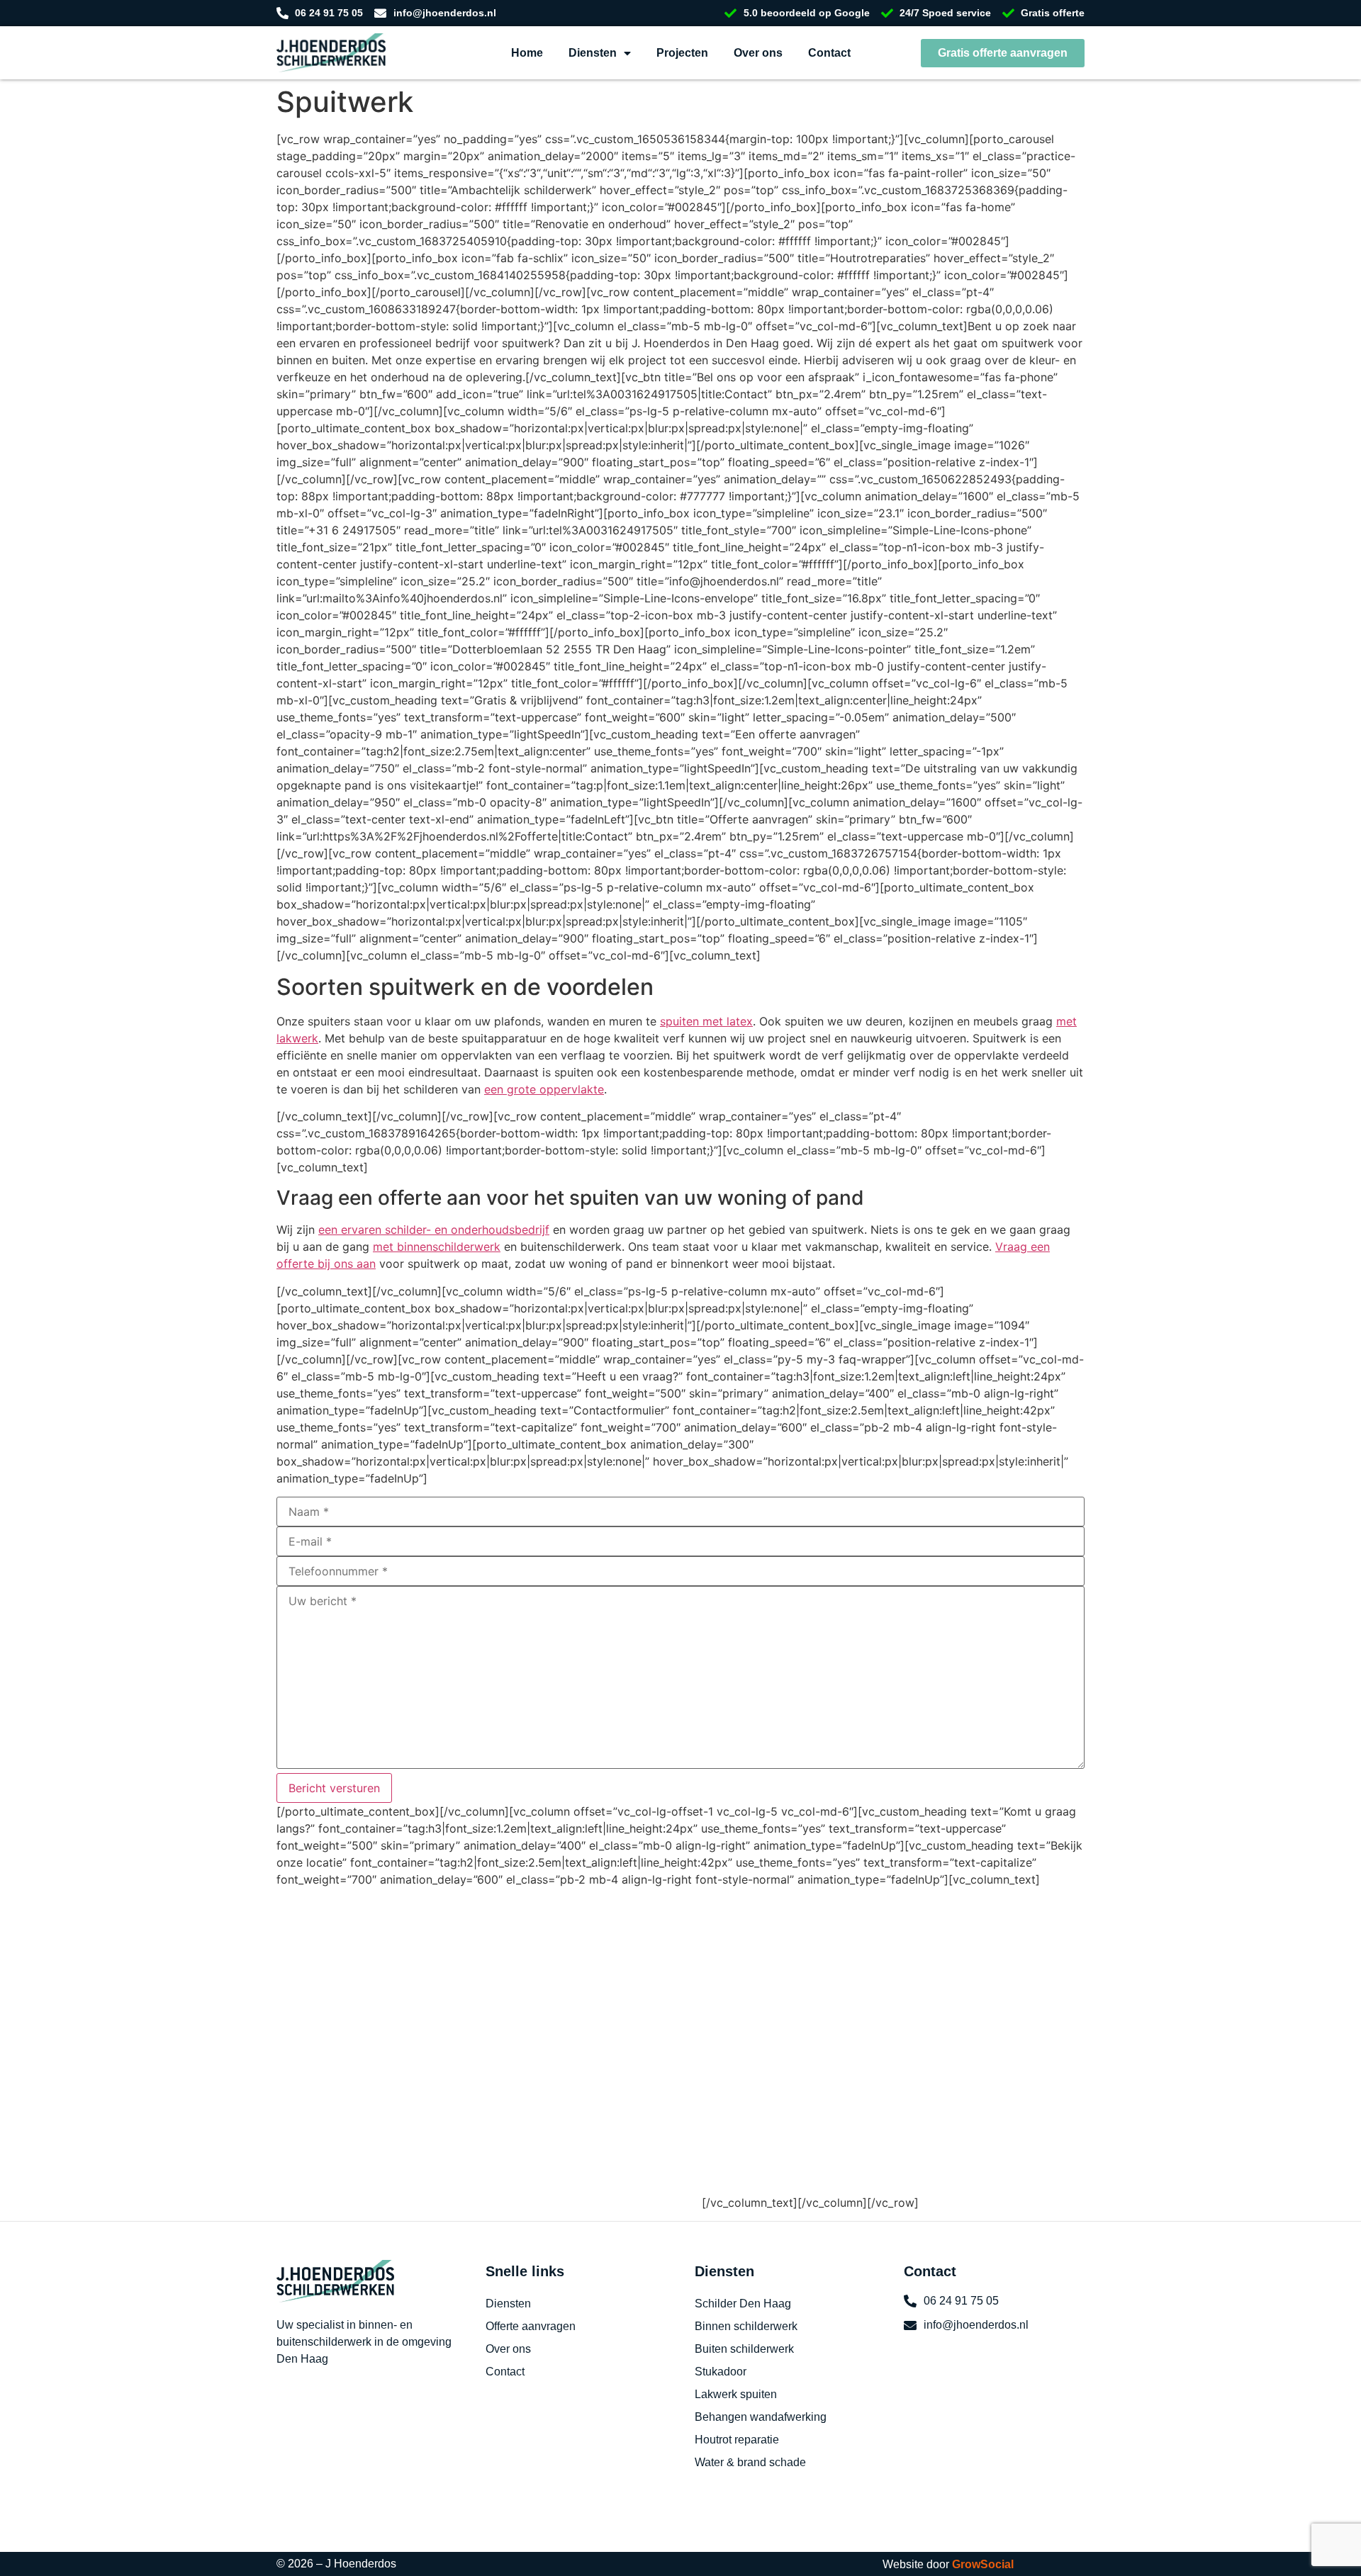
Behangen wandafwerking (761, 2417)
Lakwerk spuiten (736, 2394)
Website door (948, 2564)
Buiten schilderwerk (744, 2349)
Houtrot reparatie (737, 2440)
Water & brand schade (750, 2462)
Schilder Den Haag (743, 2304)
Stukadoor (721, 2372)
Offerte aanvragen (531, 2326)
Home (527, 53)
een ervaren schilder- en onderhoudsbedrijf (434, 1230)
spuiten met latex (706, 1021)
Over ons (758, 53)
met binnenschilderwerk (437, 1247)
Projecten (682, 53)
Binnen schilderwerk (746, 2326)
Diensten (593, 53)
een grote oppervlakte (544, 1089)
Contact (829, 53)
